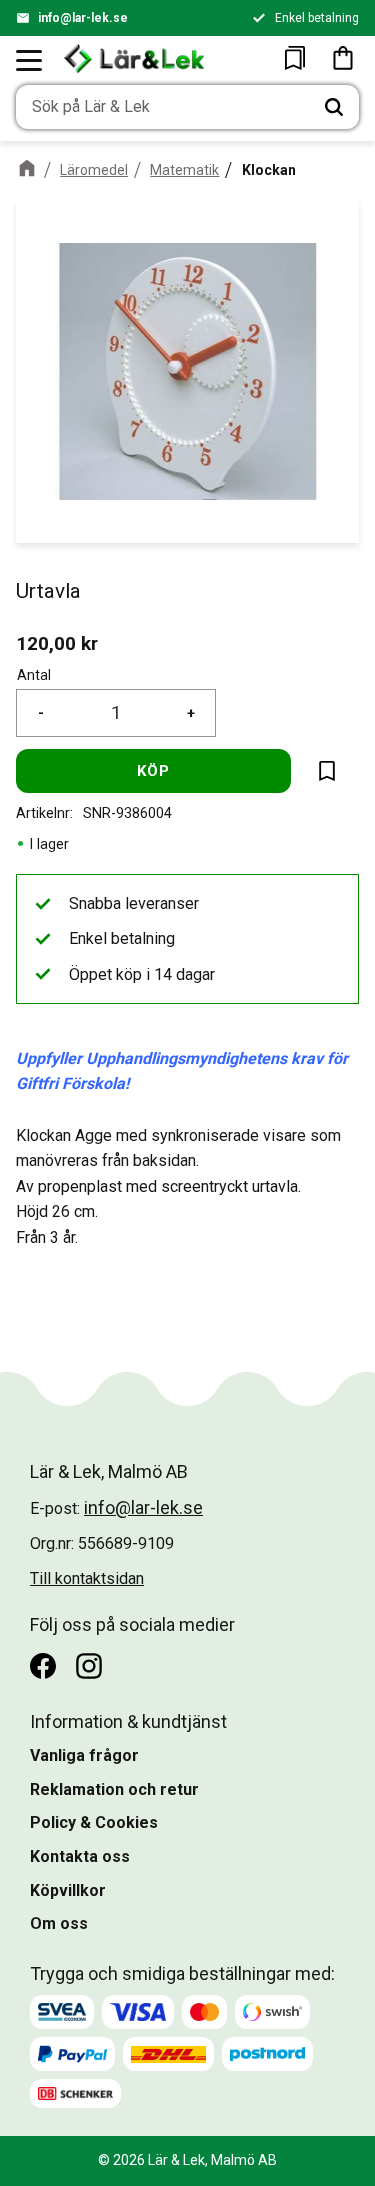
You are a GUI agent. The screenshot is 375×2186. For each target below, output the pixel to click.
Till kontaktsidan (87, 1578)
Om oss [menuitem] (59, 1923)
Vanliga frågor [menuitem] (84, 1755)
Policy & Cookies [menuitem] (94, 1822)
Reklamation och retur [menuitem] (114, 1789)
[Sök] (334, 107)
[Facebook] (43, 1666)
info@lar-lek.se (83, 18)
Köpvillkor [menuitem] (68, 1890)
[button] (30, 60)
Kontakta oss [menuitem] (80, 1856)
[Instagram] (89, 1666)
